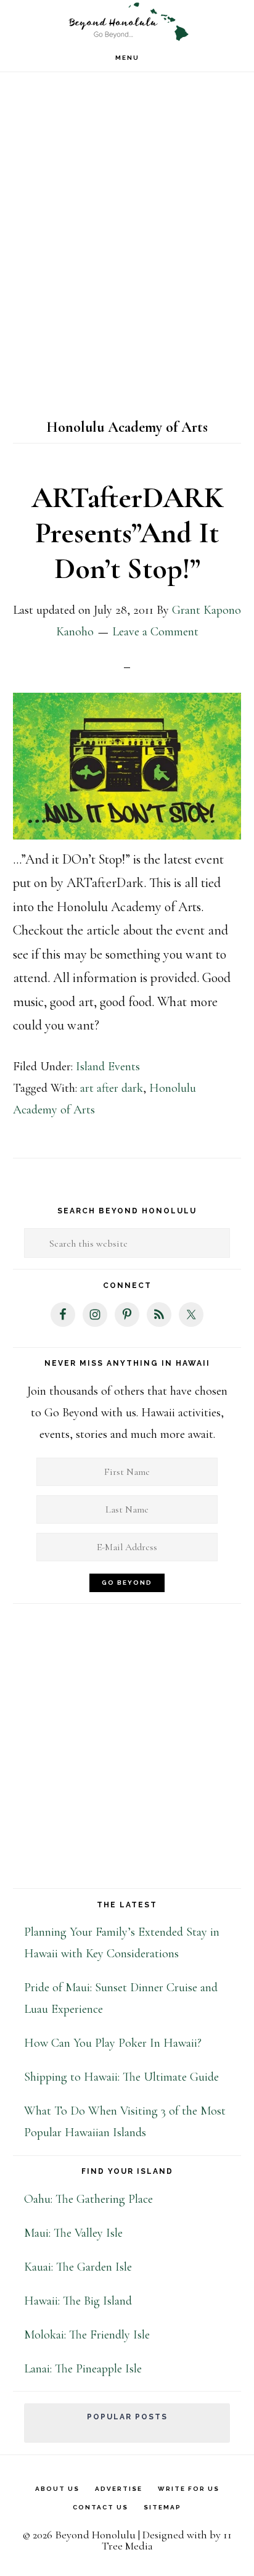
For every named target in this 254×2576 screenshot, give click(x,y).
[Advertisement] (127, 255)
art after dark (112, 1088)
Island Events (108, 1067)
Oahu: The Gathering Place (88, 2199)
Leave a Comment (155, 632)
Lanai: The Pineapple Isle (83, 2369)
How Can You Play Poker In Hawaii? (113, 2043)
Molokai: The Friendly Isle (87, 2335)
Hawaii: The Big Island (78, 2301)
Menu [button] (127, 58)
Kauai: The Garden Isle (78, 2267)
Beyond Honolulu (127, 22)
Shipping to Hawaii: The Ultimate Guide (121, 2077)
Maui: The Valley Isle (73, 2233)
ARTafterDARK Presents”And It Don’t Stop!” (127, 533)
